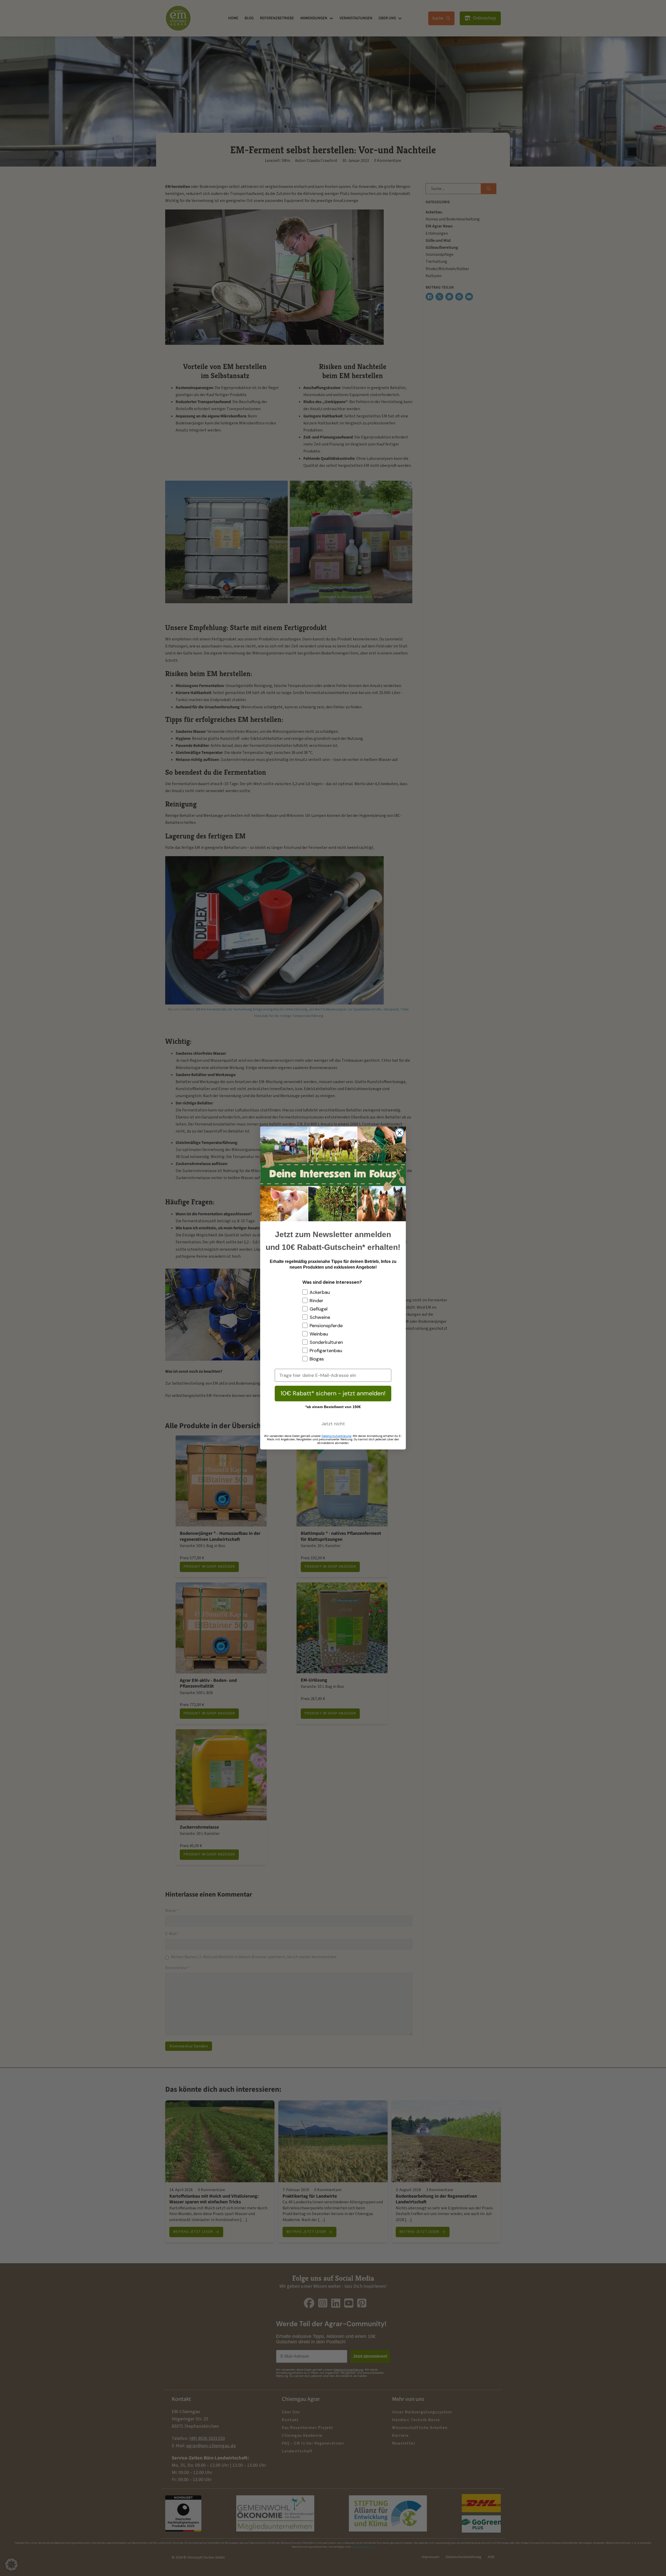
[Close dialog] (400, 1133)
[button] (11, 2565)
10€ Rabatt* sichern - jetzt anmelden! (333, 1393)
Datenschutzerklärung (337, 1436)
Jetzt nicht (333, 1424)
